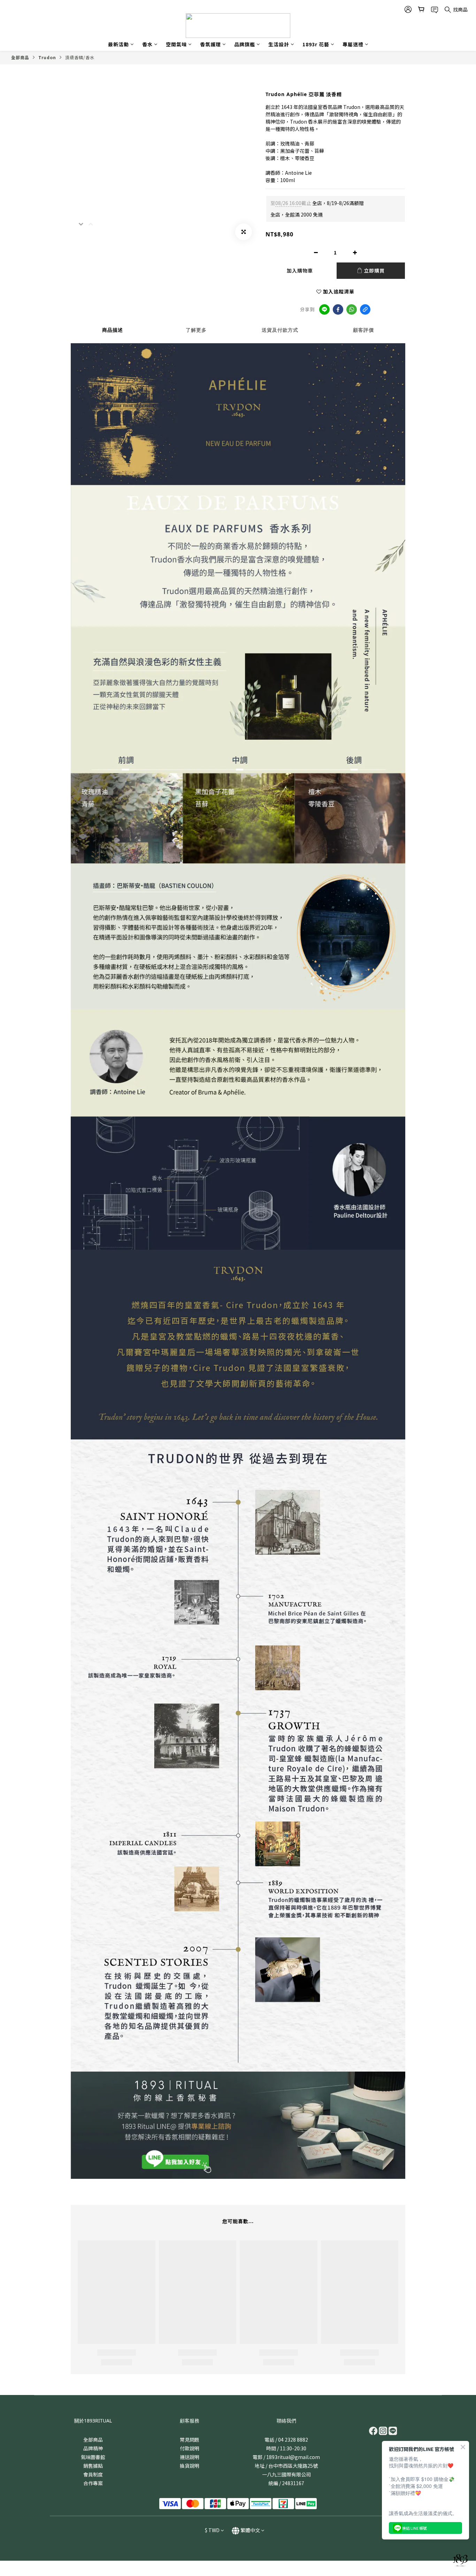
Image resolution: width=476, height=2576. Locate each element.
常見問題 (190, 2440)
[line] (324, 309)
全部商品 (20, 57)
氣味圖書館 (93, 2457)
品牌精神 (93, 2448)
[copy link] (365, 309)
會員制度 (93, 2474)
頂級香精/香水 (80, 57)
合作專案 (93, 2483)
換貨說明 (190, 2466)
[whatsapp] (352, 309)
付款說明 (190, 2448)
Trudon (47, 57)
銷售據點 (93, 2466)
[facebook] (338, 309)
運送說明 (190, 2457)
